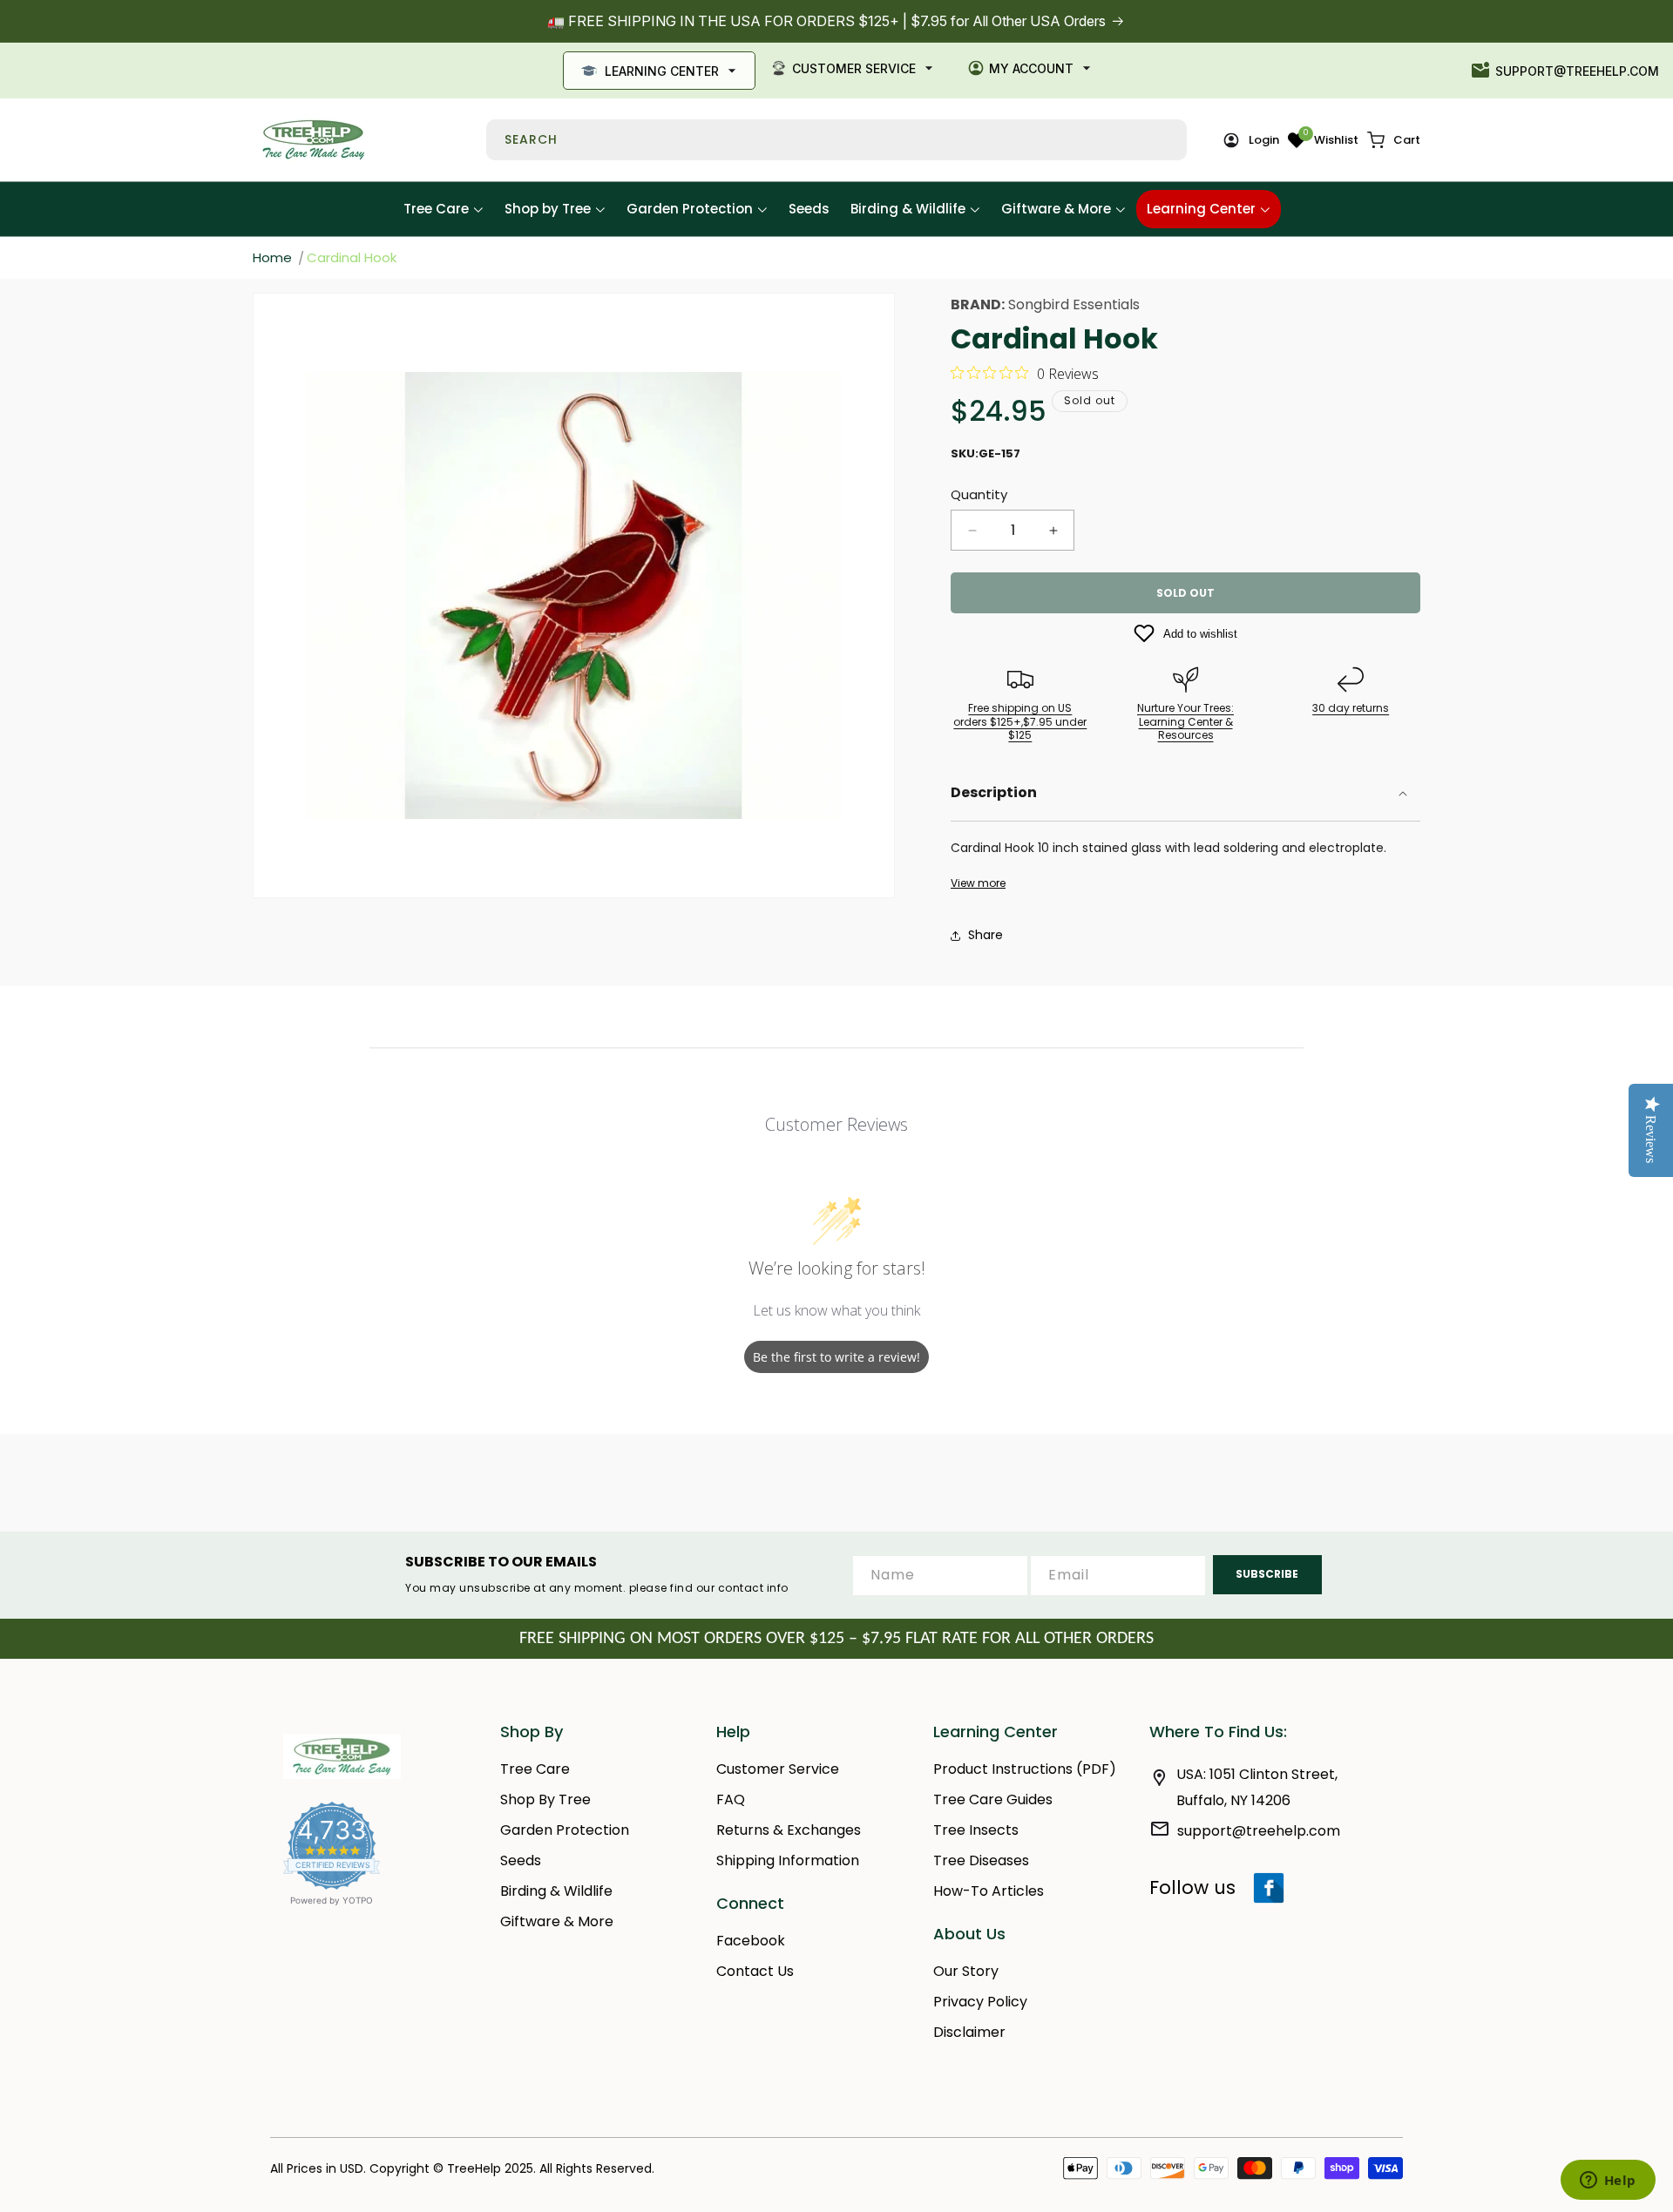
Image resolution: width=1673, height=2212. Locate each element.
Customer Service (854, 68)
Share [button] (986, 935)
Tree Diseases (981, 1860)
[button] (1394, 140)
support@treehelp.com (1577, 71)
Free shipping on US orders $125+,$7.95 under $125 (1020, 721)
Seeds (521, 1860)
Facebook (751, 1941)
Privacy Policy (980, 2002)
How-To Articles (989, 1891)
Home (272, 257)
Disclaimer (969, 2032)
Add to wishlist (1200, 634)
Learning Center (662, 71)
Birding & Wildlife (556, 1891)
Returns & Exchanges (789, 1830)
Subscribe (1267, 1574)
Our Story (966, 1971)
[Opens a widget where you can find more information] (1608, 2182)
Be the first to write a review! (836, 1357)
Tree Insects (976, 1830)
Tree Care (535, 1769)
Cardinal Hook (352, 257)
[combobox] (836, 140)
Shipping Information (788, 1860)
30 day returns (1351, 708)
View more (978, 883)
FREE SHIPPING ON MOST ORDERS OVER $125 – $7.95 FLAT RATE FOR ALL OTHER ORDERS (836, 1639)
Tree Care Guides (993, 1799)
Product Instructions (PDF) (1025, 1769)
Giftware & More (557, 1921)
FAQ (731, 1799)
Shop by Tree (545, 1799)
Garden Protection (565, 1830)
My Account (1031, 68)
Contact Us (755, 1971)
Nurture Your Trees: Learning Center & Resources (1185, 721)
